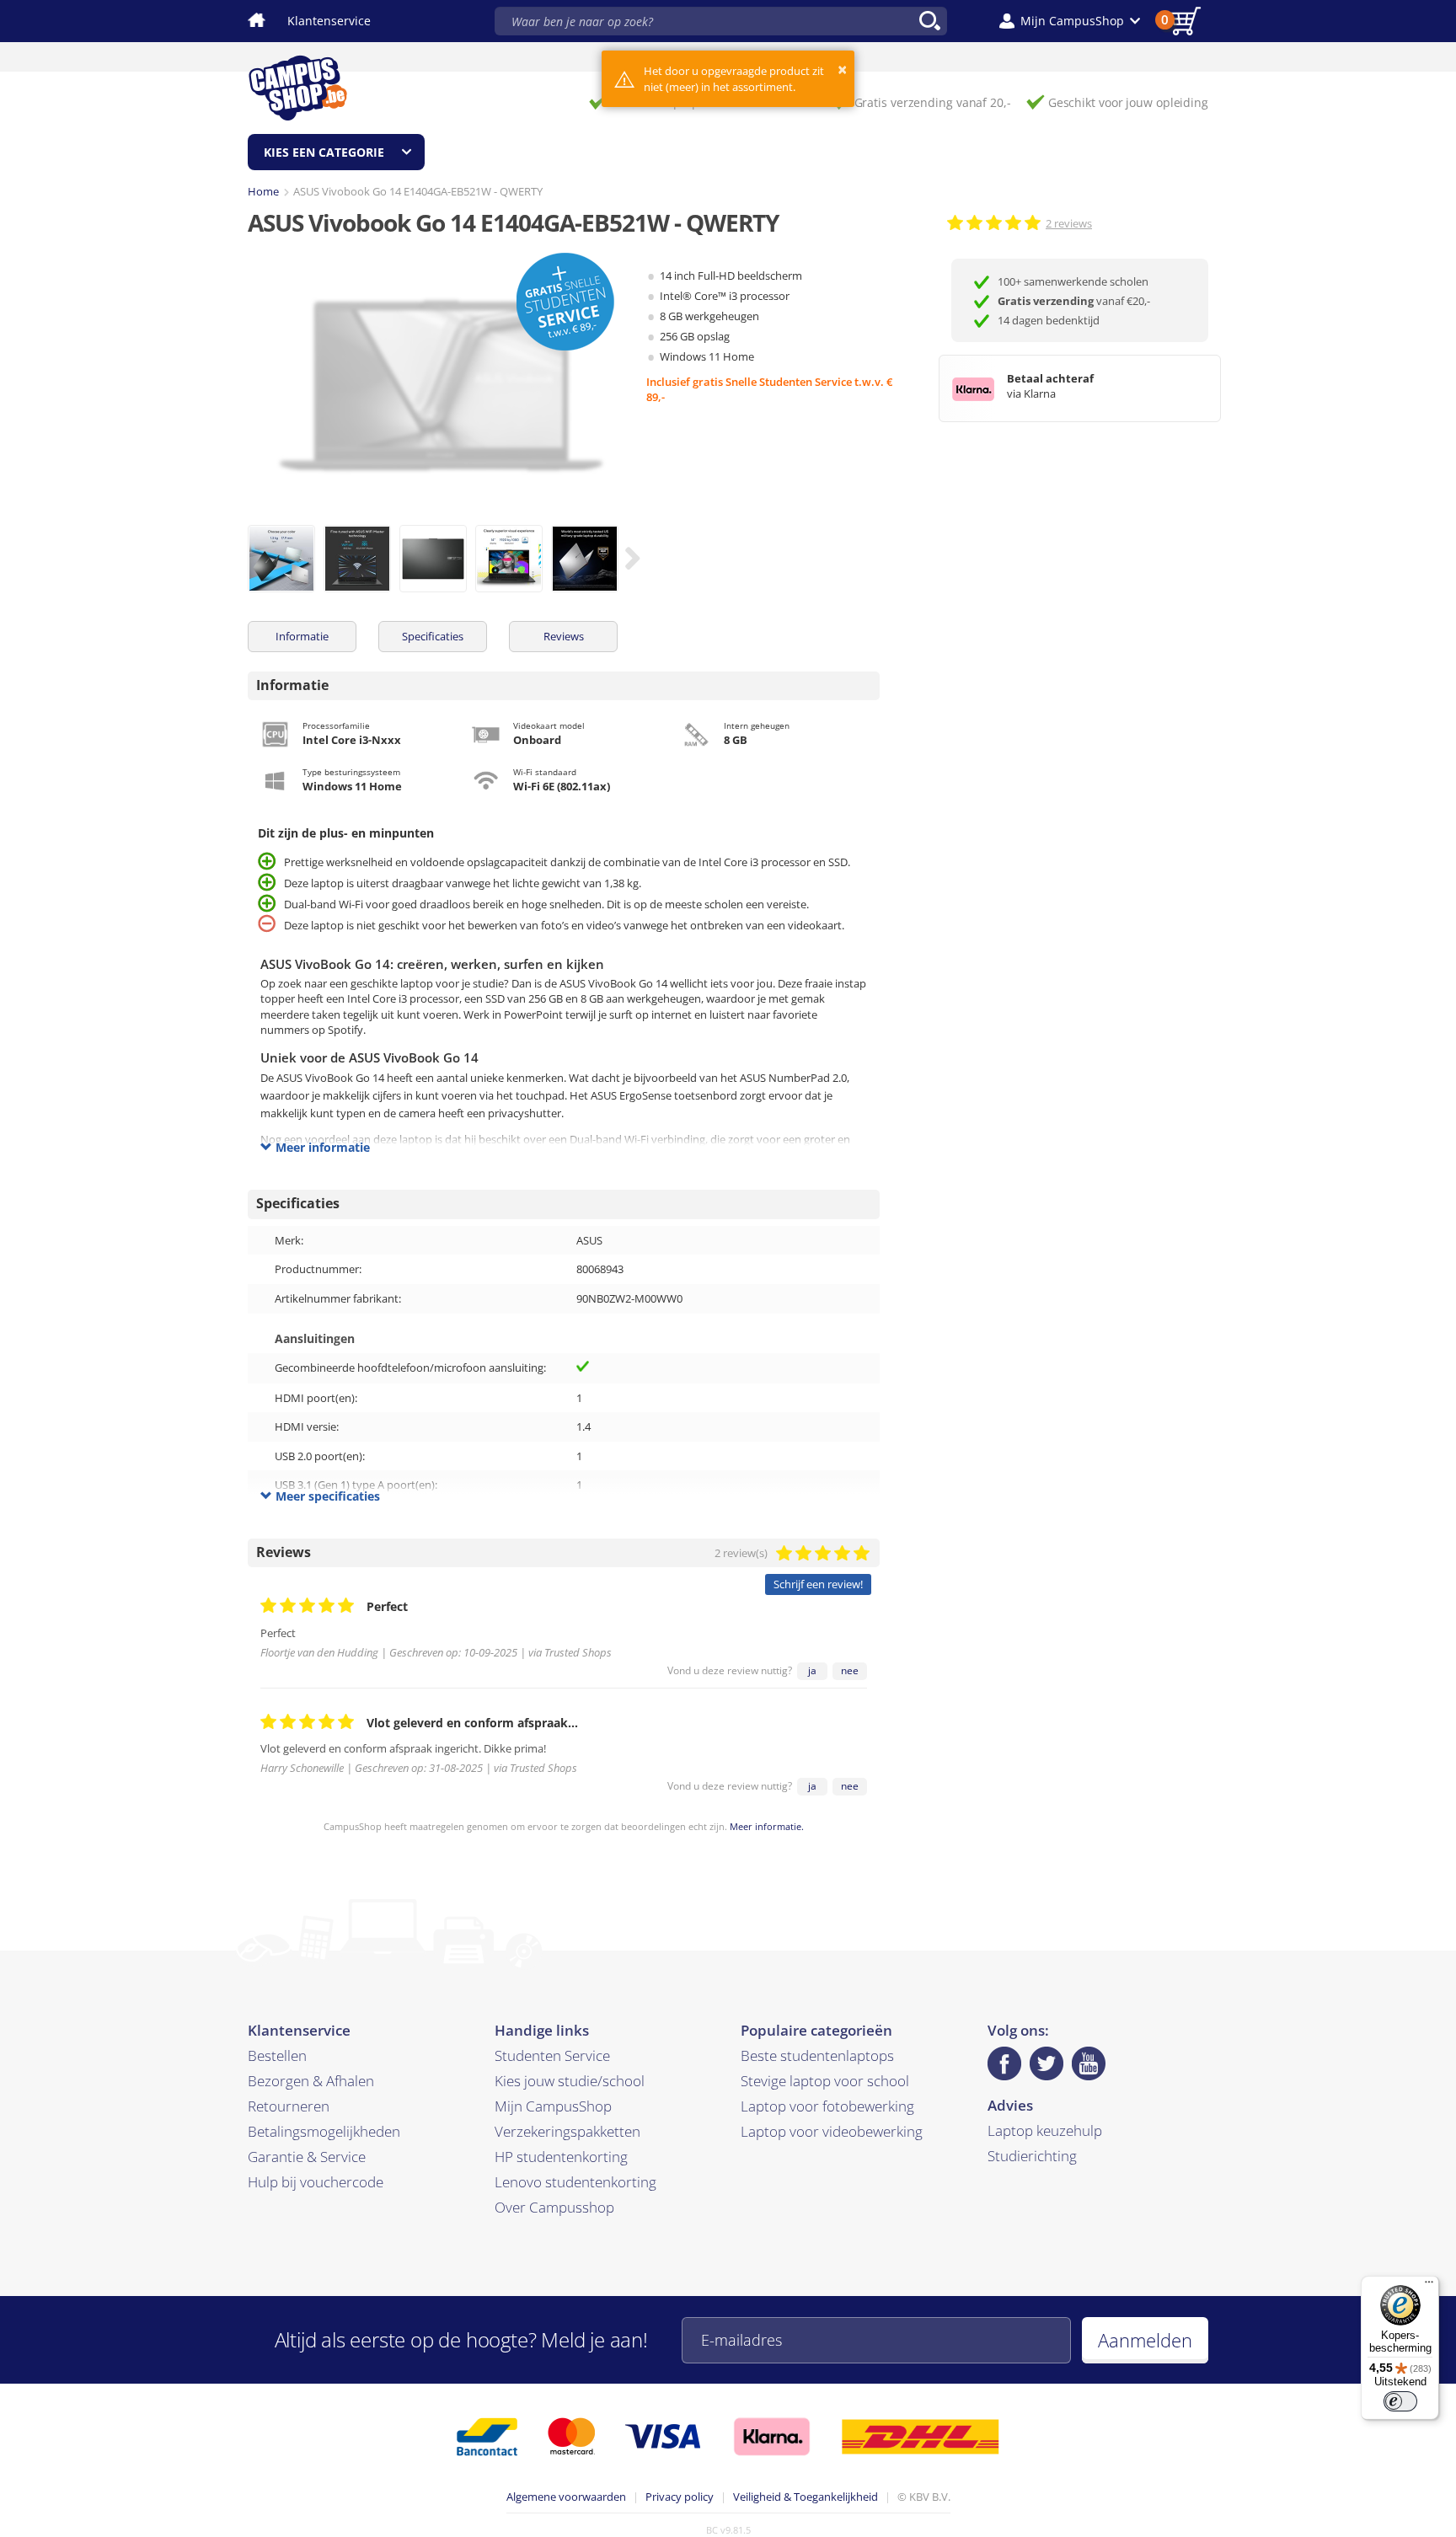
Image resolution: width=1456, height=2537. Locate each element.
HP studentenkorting (561, 2157)
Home (263, 191)
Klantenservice (329, 21)
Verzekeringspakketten (567, 2131)
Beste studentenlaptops (817, 2055)
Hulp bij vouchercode (316, 2182)
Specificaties (433, 636)
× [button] (842, 70)
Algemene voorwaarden (566, 2497)
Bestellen (277, 2055)
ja (812, 1670)
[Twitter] (1046, 2063)
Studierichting (1032, 2156)
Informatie (302, 636)
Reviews (564, 636)
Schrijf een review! (818, 1584)
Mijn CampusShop (553, 2106)
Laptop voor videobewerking (832, 2131)
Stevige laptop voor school (825, 2081)
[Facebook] (1004, 2063)
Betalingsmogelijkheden (324, 2131)
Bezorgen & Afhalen (311, 2081)
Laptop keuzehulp (1045, 2130)
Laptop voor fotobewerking (827, 2106)
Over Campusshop (554, 2207)
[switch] (1400, 2401)
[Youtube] (1089, 2063)
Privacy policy (680, 2497)
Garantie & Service (307, 2157)
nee (850, 1670)
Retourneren (289, 2106)
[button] (1070, 21)
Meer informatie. (767, 1826)
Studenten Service (552, 2055)
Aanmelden (1145, 2340)
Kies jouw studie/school (570, 2081)
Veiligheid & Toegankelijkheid (806, 2497)
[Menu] (1429, 2286)
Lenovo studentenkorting (575, 2182)
